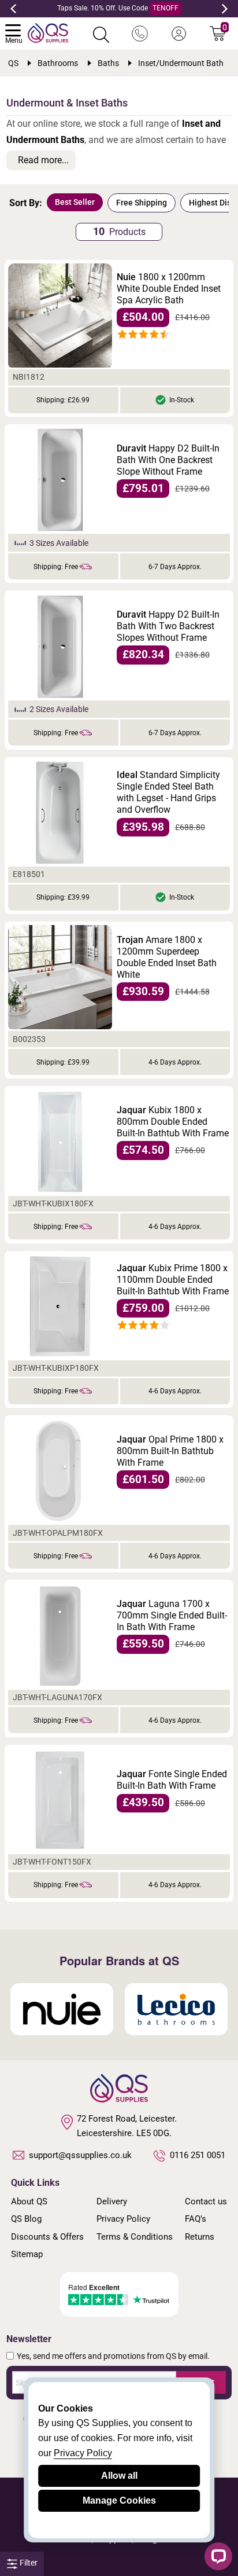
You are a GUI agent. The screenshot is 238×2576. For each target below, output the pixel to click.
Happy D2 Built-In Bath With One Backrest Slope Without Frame (168, 460)
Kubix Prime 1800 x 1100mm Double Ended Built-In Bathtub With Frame (173, 1280)
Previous (13, 9)
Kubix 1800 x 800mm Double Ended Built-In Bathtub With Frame (173, 1122)
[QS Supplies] (48, 32)
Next (225, 9)
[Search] (101, 35)
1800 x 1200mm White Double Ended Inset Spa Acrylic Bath (169, 289)
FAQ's (196, 2219)
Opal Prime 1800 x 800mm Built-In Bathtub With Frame (170, 1451)
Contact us (206, 2201)
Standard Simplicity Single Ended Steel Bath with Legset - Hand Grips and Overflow (168, 792)
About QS (29, 2201)
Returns (200, 2237)
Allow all (119, 2476)
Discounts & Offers (47, 2237)
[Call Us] (140, 34)
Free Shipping (142, 203)
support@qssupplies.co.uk (80, 2155)
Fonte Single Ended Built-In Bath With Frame (172, 1780)
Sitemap (27, 2254)
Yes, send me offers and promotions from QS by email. (113, 2356)
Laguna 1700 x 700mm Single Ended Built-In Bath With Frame (172, 1615)
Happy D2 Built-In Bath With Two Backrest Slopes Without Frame (168, 626)
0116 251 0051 (198, 2155)
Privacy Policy (123, 2219)
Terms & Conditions (135, 2237)
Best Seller (75, 202)
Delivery (112, 2201)
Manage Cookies (119, 2500)
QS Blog (26, 2219)
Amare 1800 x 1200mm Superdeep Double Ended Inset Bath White (167, 957)
